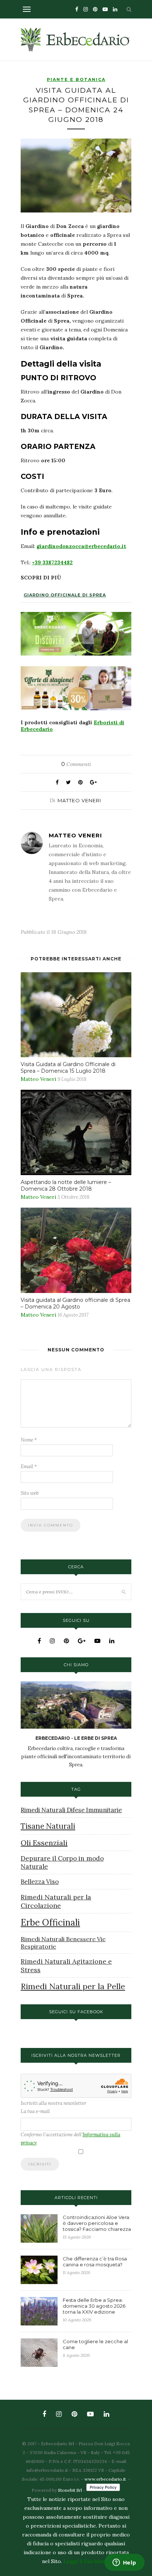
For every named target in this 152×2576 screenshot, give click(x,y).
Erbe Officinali (50, 1922)
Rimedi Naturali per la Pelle (73, 1986)
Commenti (76, 764)
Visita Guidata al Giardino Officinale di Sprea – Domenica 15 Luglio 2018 (68, 1068)
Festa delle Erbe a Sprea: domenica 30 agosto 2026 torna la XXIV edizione (94, 2306)
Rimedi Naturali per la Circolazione (56, 1901)
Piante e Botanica (76, 79)
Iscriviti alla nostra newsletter (53, 2103)
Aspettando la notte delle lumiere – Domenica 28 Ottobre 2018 (66, 1185)
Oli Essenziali (44, 1843)
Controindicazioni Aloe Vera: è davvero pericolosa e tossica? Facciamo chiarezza (97, 2223)
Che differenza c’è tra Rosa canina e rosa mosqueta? (95, 2262)
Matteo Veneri (79, 800)
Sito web (30, 1493)
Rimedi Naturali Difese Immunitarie (71, 1810)
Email (29, 1466)
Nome (29, 1440)
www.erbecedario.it (105, 2479)
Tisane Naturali (48, 1826)
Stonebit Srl (70, 2490)
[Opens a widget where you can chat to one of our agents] (124, 2563)
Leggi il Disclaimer (87, 2561)
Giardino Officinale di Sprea (65, 595)
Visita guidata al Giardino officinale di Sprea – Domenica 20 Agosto (75, 1303)
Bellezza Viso (40, 1882)
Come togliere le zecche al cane (95, 2344)
